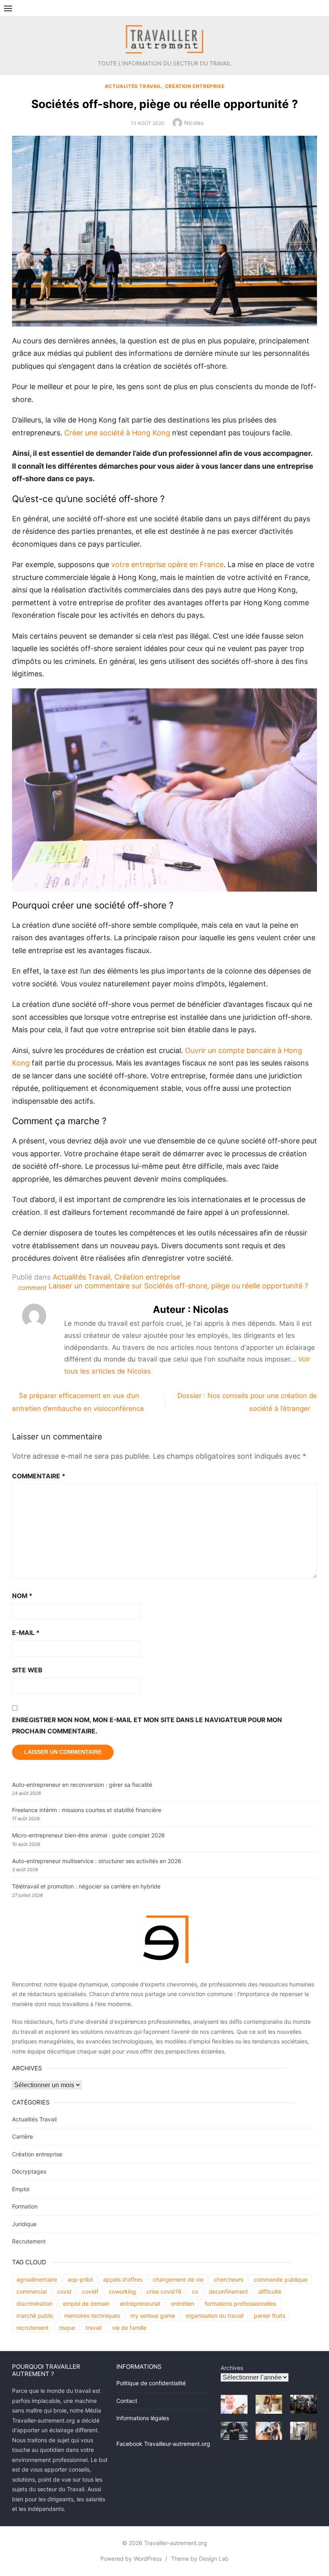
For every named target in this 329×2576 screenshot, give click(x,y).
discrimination (35, 2303)
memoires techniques (92, 2316)
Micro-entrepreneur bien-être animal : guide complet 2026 (88, 1835)
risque (67, 2328)
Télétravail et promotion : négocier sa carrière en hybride (86, 1886)
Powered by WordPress (131, 2559)
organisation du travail (214, 2316)
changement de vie (178, 2279)
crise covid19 (164, 2291)
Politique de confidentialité (151, 2383)
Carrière (22, 2136)
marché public (35, 2316)
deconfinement (228, 2291)
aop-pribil (80, 2279)
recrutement (32, 2328)
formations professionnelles (240, 2303)
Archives (232, 2368)
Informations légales (143, 2418)
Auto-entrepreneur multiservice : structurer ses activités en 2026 (97, 1861)
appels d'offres (123, 2279)
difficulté (270, 2291)
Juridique (24, 2224)
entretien (183, 2303)
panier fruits (270, 2316)
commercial (31, 2291)
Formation (25, 2206)
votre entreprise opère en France (167, 564)
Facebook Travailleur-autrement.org (163, 2444)
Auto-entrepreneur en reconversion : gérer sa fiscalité (82, 1785)
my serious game (153, 2316)
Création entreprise (195, 86)
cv (195, 2291)
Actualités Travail (133, 86)
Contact (127, 2401)
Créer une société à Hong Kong (117, 433)
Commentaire (39, 1476)
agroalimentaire (37, 2279)
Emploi (21, 2189)
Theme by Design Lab (200, 2559)
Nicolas (194, 123)
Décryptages (29, 2171)
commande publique (280, 2279)
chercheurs (228, 2279)
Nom (22, 1596)
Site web (27, 1670)
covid (64, 2291)
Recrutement (29, 2241)
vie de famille (129, 2328)
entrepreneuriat (140, 2303)
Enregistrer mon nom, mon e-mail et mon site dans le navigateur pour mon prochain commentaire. (147, 1726)
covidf (90, 2291)
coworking (122, 2291)
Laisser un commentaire (178, 1286)
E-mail (26, 1633)
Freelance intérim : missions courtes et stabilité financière (87, 1810)
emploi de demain (86, 2303)
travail (93, 2328)
